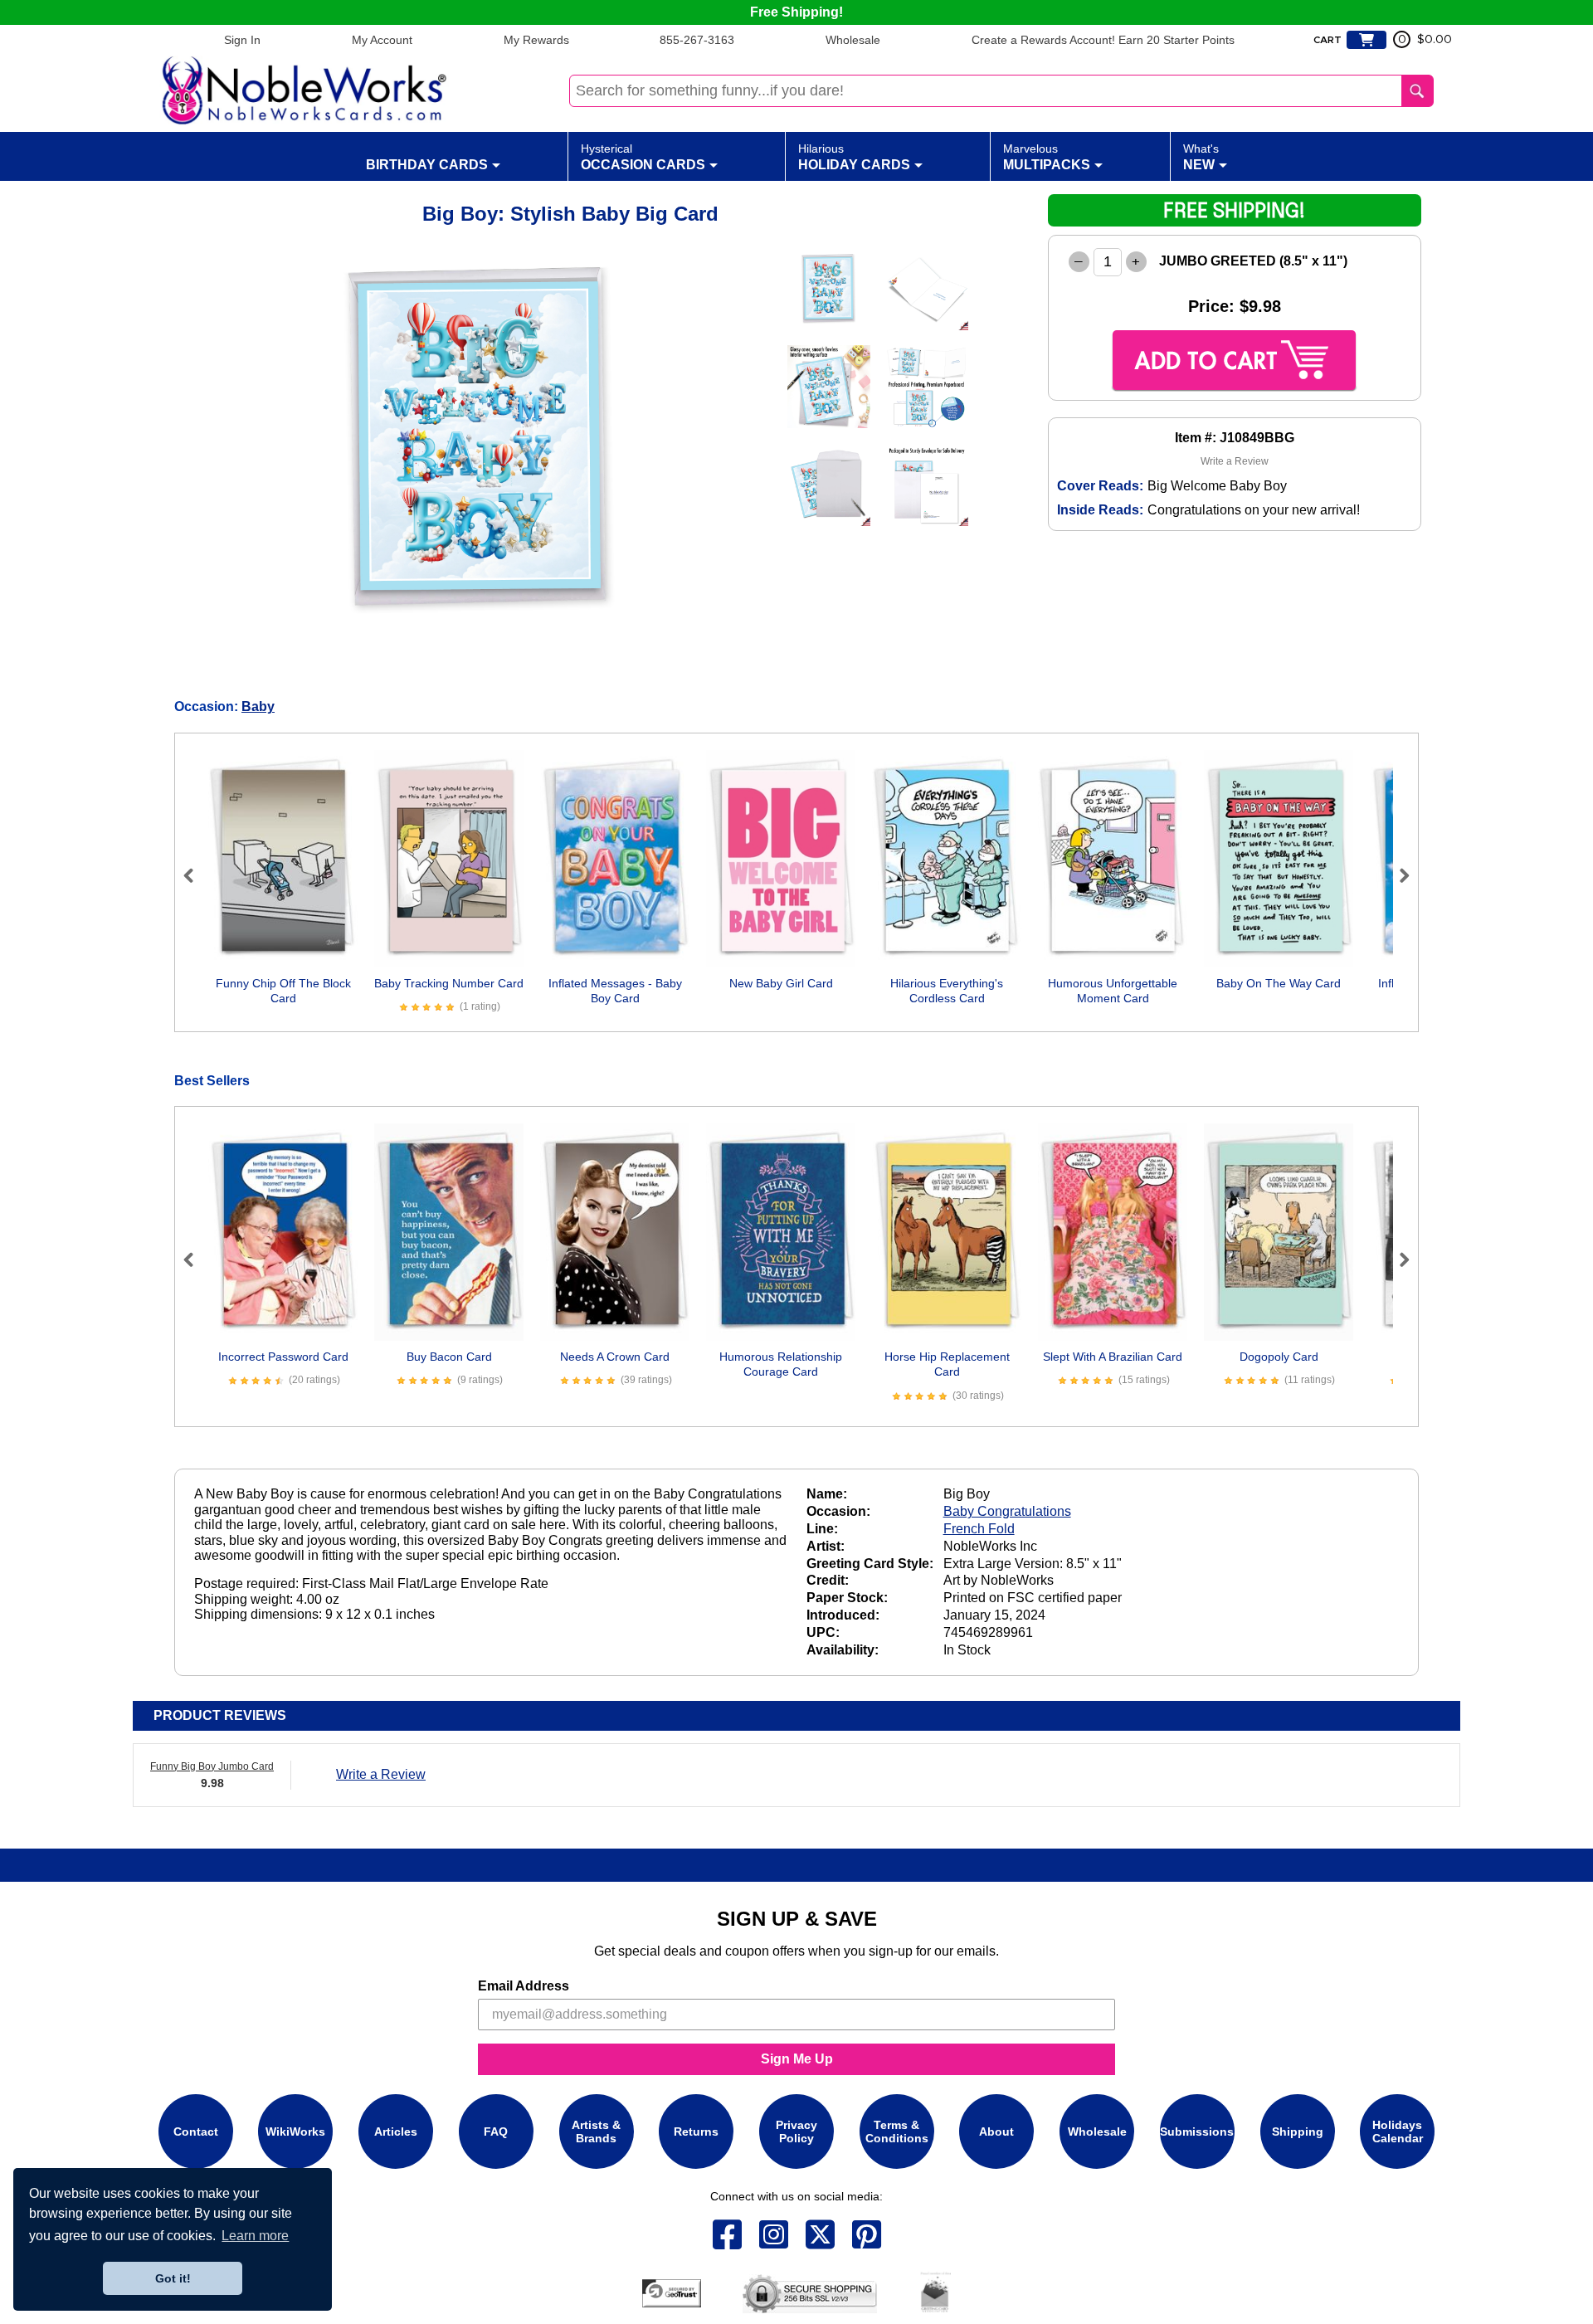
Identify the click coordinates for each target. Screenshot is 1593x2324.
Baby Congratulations (1007, 1511)
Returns (696, 2131)
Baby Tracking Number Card (449, 983)
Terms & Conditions (897, 2131)
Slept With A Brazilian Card (1113, 1357)
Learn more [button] (255, 2236)
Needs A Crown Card (615, 1357)
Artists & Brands (596, 2131)
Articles (396, 2131)
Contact (196, 2131)
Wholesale (853, 40)
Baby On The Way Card (1279, 983)
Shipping (1298, 2131)
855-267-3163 (697, 40)
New (1201, 157)
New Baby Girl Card (781, 983)
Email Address (524, 1986)
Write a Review (1235, 461)
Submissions (1197, 2131)
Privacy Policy (796, 2131)
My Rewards (536, 40)
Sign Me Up (797, 2059)
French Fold (979, 1529)
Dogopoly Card (1279, 1357)
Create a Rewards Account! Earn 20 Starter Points (1103, 40)
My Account (382, 40)
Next (1397, 875)
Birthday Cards (427, 165)
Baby (258, 706)
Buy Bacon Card (449, 1357)
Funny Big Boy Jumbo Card (212, 1766)
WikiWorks (295, 2131)
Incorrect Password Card (283, 1357)
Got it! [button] (173, 2278)
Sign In (242, 40)
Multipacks (1047, 157)
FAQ (496, 2131)
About (996, 2131)
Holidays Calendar (1398, 2131)
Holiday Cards (854, 157)
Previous (196, 875)
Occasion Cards (643, 157)
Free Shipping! (796, 12)
